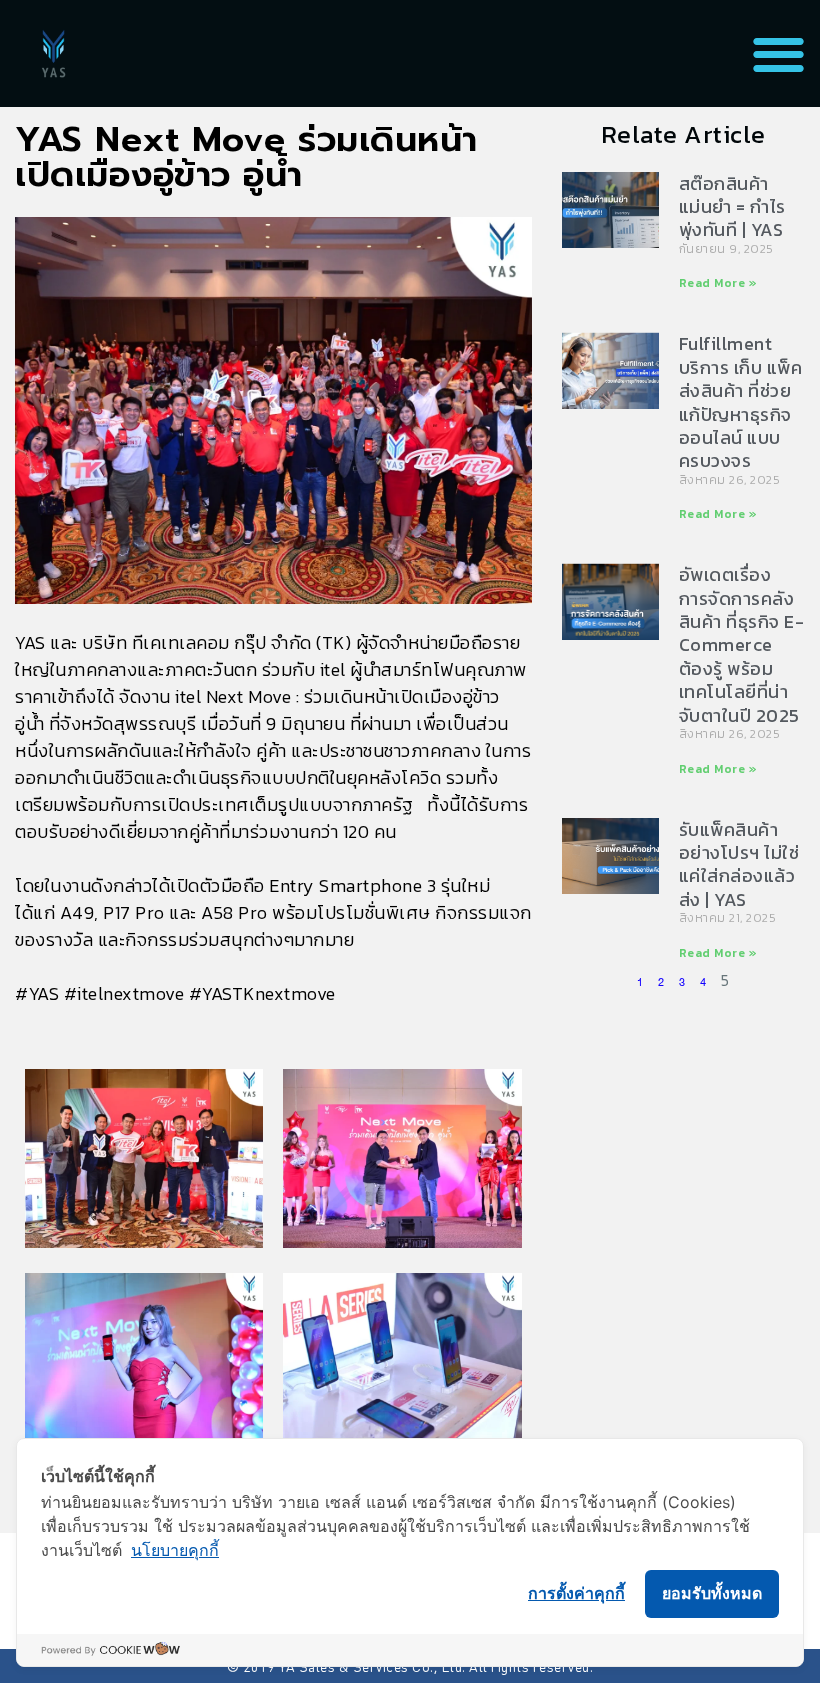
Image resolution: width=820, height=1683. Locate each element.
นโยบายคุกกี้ (175, 1550)
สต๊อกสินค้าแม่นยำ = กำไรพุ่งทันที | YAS (732, 207)
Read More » (718, 283)
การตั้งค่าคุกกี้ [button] (576, 1593)
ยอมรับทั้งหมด (712, 1593)
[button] (778, 53)
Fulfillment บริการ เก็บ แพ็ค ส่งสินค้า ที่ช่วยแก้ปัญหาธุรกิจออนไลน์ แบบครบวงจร (741, 402)
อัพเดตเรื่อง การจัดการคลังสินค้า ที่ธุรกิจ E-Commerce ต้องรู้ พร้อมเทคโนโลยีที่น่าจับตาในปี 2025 (742, 644)
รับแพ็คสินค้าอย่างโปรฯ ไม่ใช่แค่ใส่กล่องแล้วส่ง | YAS (739, 864)
